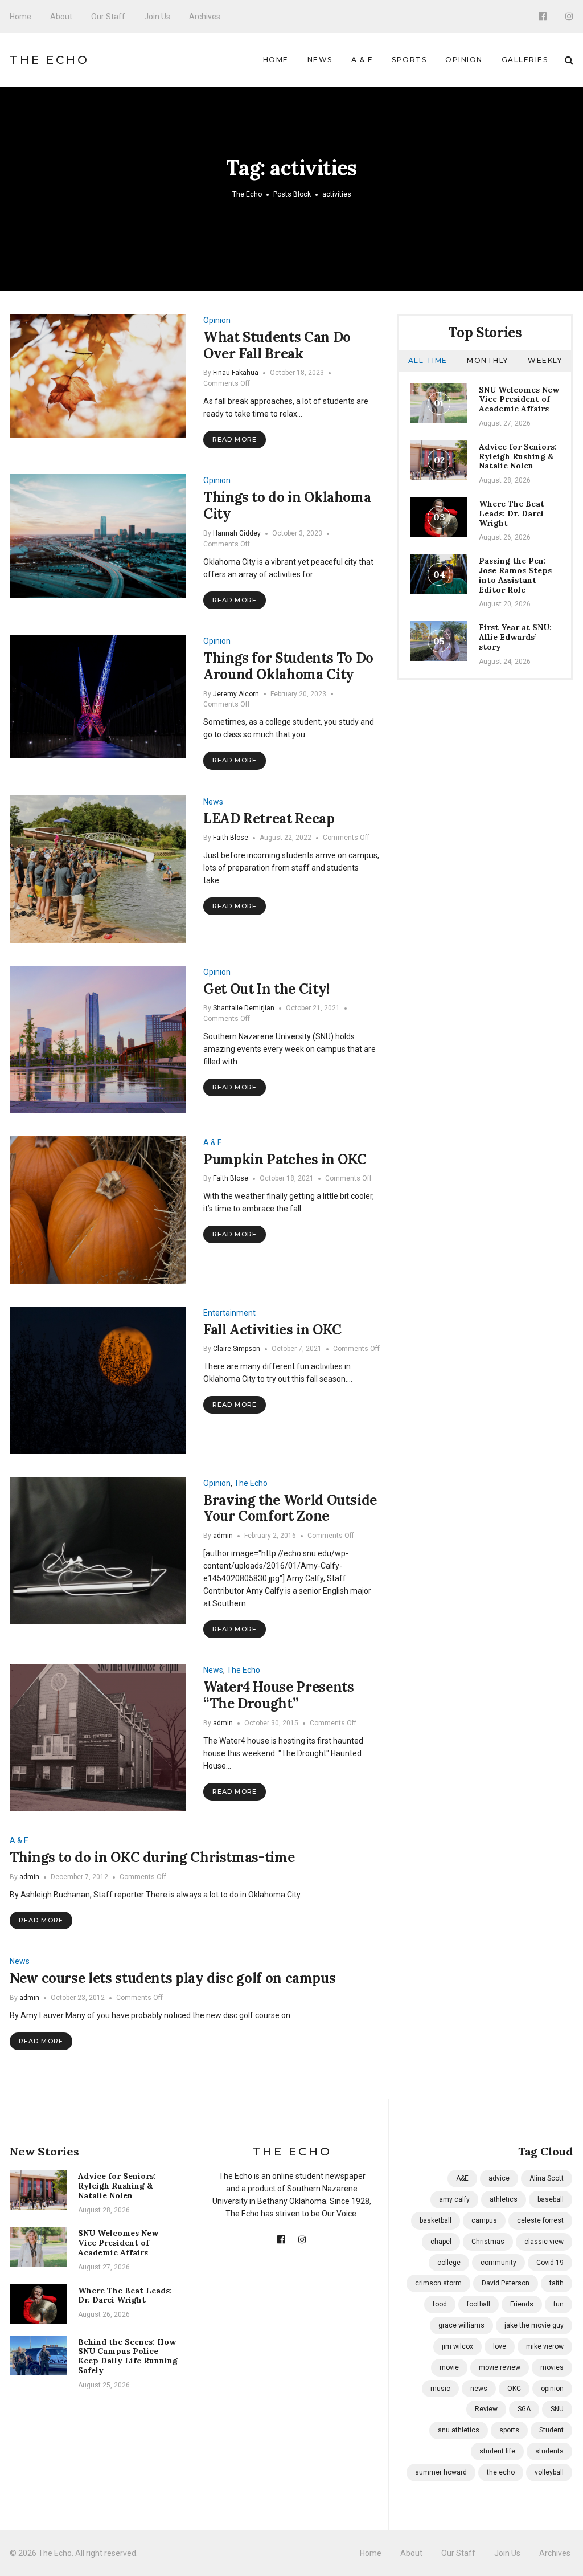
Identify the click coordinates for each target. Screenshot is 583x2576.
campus (484, 2220)
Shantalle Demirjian (244, 1008)
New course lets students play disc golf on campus (173, 1978)
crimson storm (438, 2283)
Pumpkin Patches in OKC (285, 1159)
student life (497, 2451)
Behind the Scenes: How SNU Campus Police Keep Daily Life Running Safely (128, 2356)
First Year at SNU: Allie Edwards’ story (515, 637)
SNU (557, 2409)
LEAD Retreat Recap (269, 818)
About (61, 17)
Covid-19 (550, 2263)
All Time (428, 360)
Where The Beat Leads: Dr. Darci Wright (512, 513)
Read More (235, 439)
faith (557, 2283)
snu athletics (459, 2430)
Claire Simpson (237, 1349)
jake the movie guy (534, 2325)
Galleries (525, 60)
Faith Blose (231, 838)
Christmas (488, 2242)
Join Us (157, 17)
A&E (462, 2178)
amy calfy (454, 2199)
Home (20, 17)
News (320, 60)
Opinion (464, 60)
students (549, 2451)
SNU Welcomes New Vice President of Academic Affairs (519, 399)
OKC (514, 2389)
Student (551, 2430)
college (449, 2263)
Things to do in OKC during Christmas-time (152, 1857)
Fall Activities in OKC (272, 1330)
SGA (524, 2409)
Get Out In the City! (266, 989)
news (479, 2389)
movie (449, 2367)
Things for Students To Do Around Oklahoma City (288, 666)
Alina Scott (547, 2178)
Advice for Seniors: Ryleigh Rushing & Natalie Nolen (518, 456)
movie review (500, 2367)
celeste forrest (540, 2220)
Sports (409, 60)
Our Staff (108, 17)
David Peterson (506, 2283)
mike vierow (545, 2346)
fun (559, 2304)
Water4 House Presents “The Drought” (278, 1695)
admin (223, 1536)
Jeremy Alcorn (236, 694)
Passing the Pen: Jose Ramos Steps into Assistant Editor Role (515, 575)
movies (552, 2367)
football (479, 2304)
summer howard (441, 2472)
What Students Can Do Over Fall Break (277, 345)
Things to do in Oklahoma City (287, 505)
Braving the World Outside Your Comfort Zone (290, 1508)
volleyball (549, 2472)
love (500, 2346)
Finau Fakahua (236, 373)
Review (486, 2409)
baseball (551, 2199)
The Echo (50, 60)
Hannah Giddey (237, 533)
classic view (544, 2242)
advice (499, 2178)
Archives (205, 17)
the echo (501, 2472)
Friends (522, 2304)
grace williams (461, 2325)
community (498, 2263)
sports (509, 2430)
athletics (504, 2199)
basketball (436, 2220)
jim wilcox (457, 2346)
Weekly (545, 360)
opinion (552, 2389)
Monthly (488, 360)
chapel (441, 2242)
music (440, 2389)
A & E (362, 60)
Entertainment (229, 1313)
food (440, 2304)
